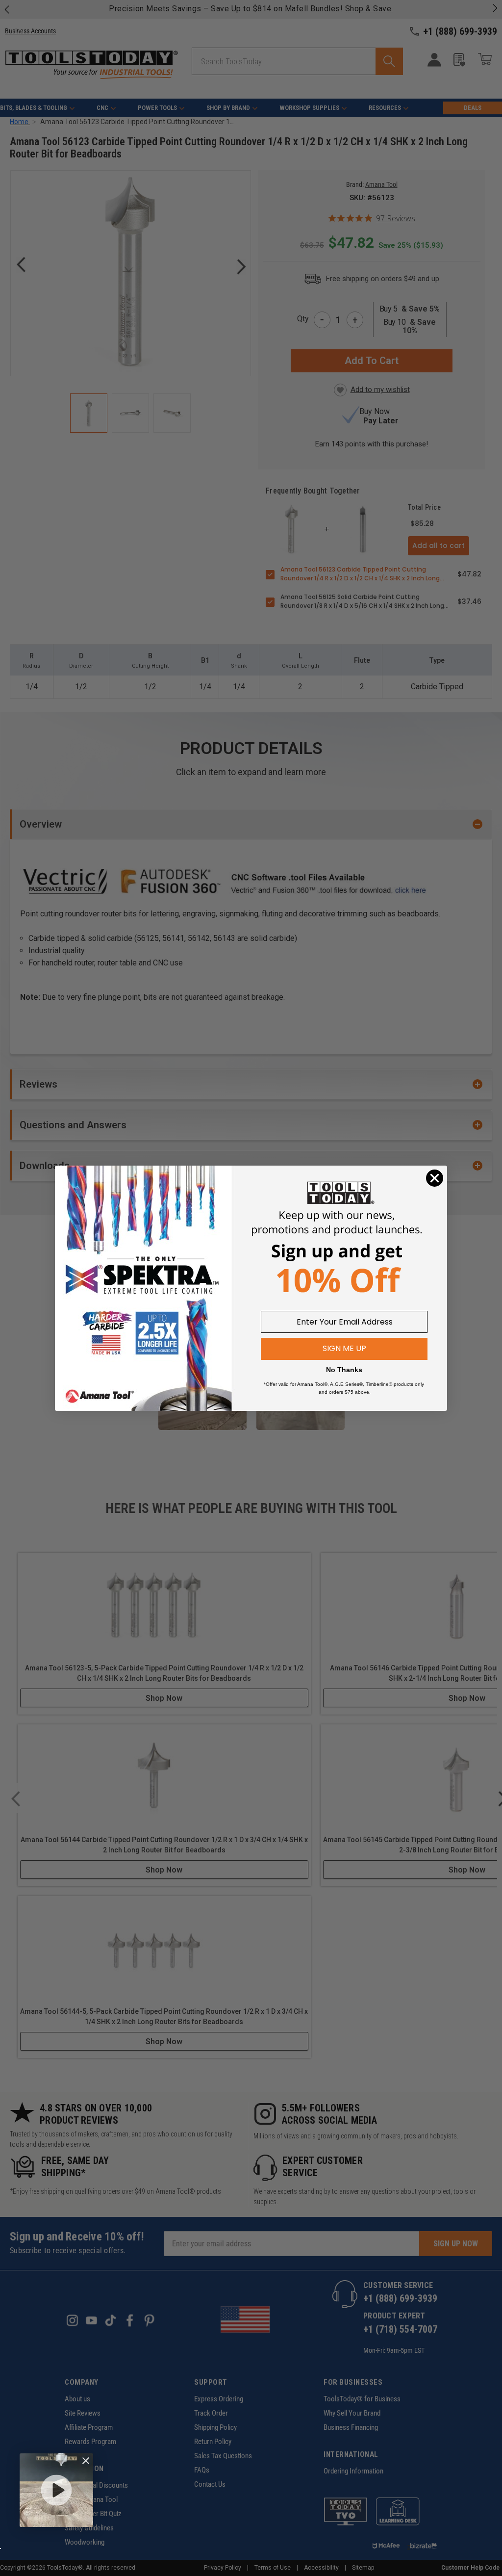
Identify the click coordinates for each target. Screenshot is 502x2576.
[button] (56, 2490)
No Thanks (344, 1370)
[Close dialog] (435, 1178)
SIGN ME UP (344, 1348)
